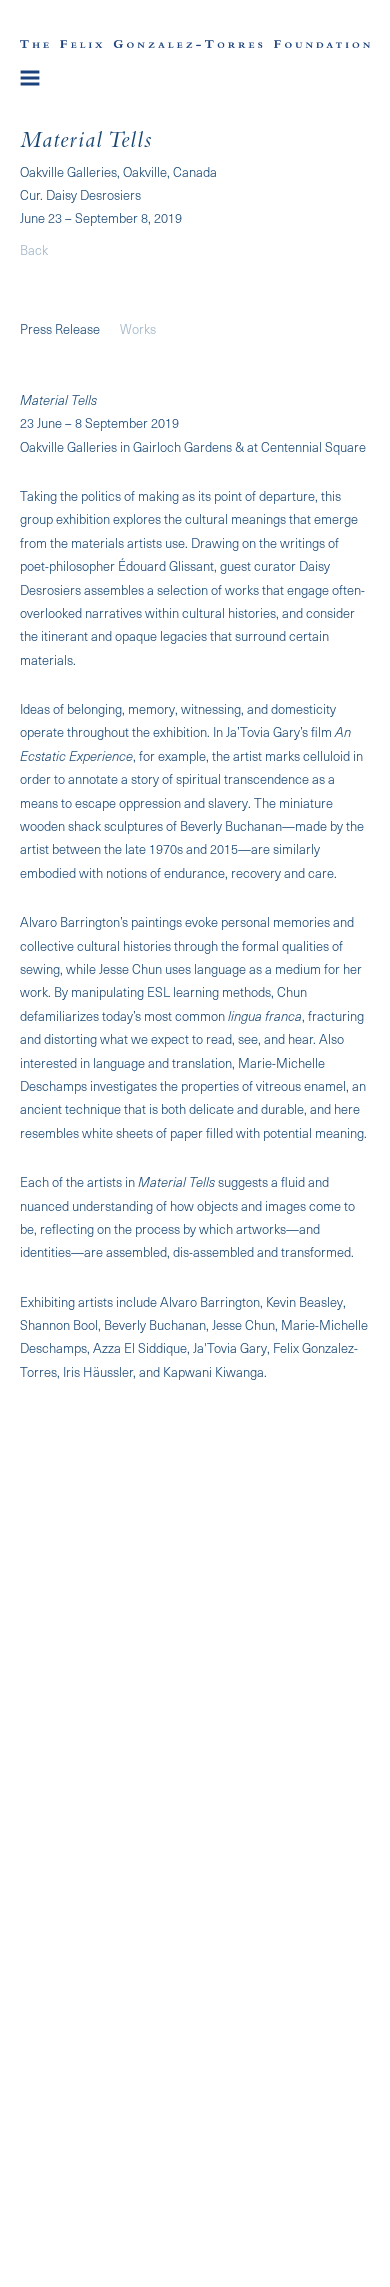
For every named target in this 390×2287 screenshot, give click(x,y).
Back (34, 249)
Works (138, 328)
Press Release (60, 328)
